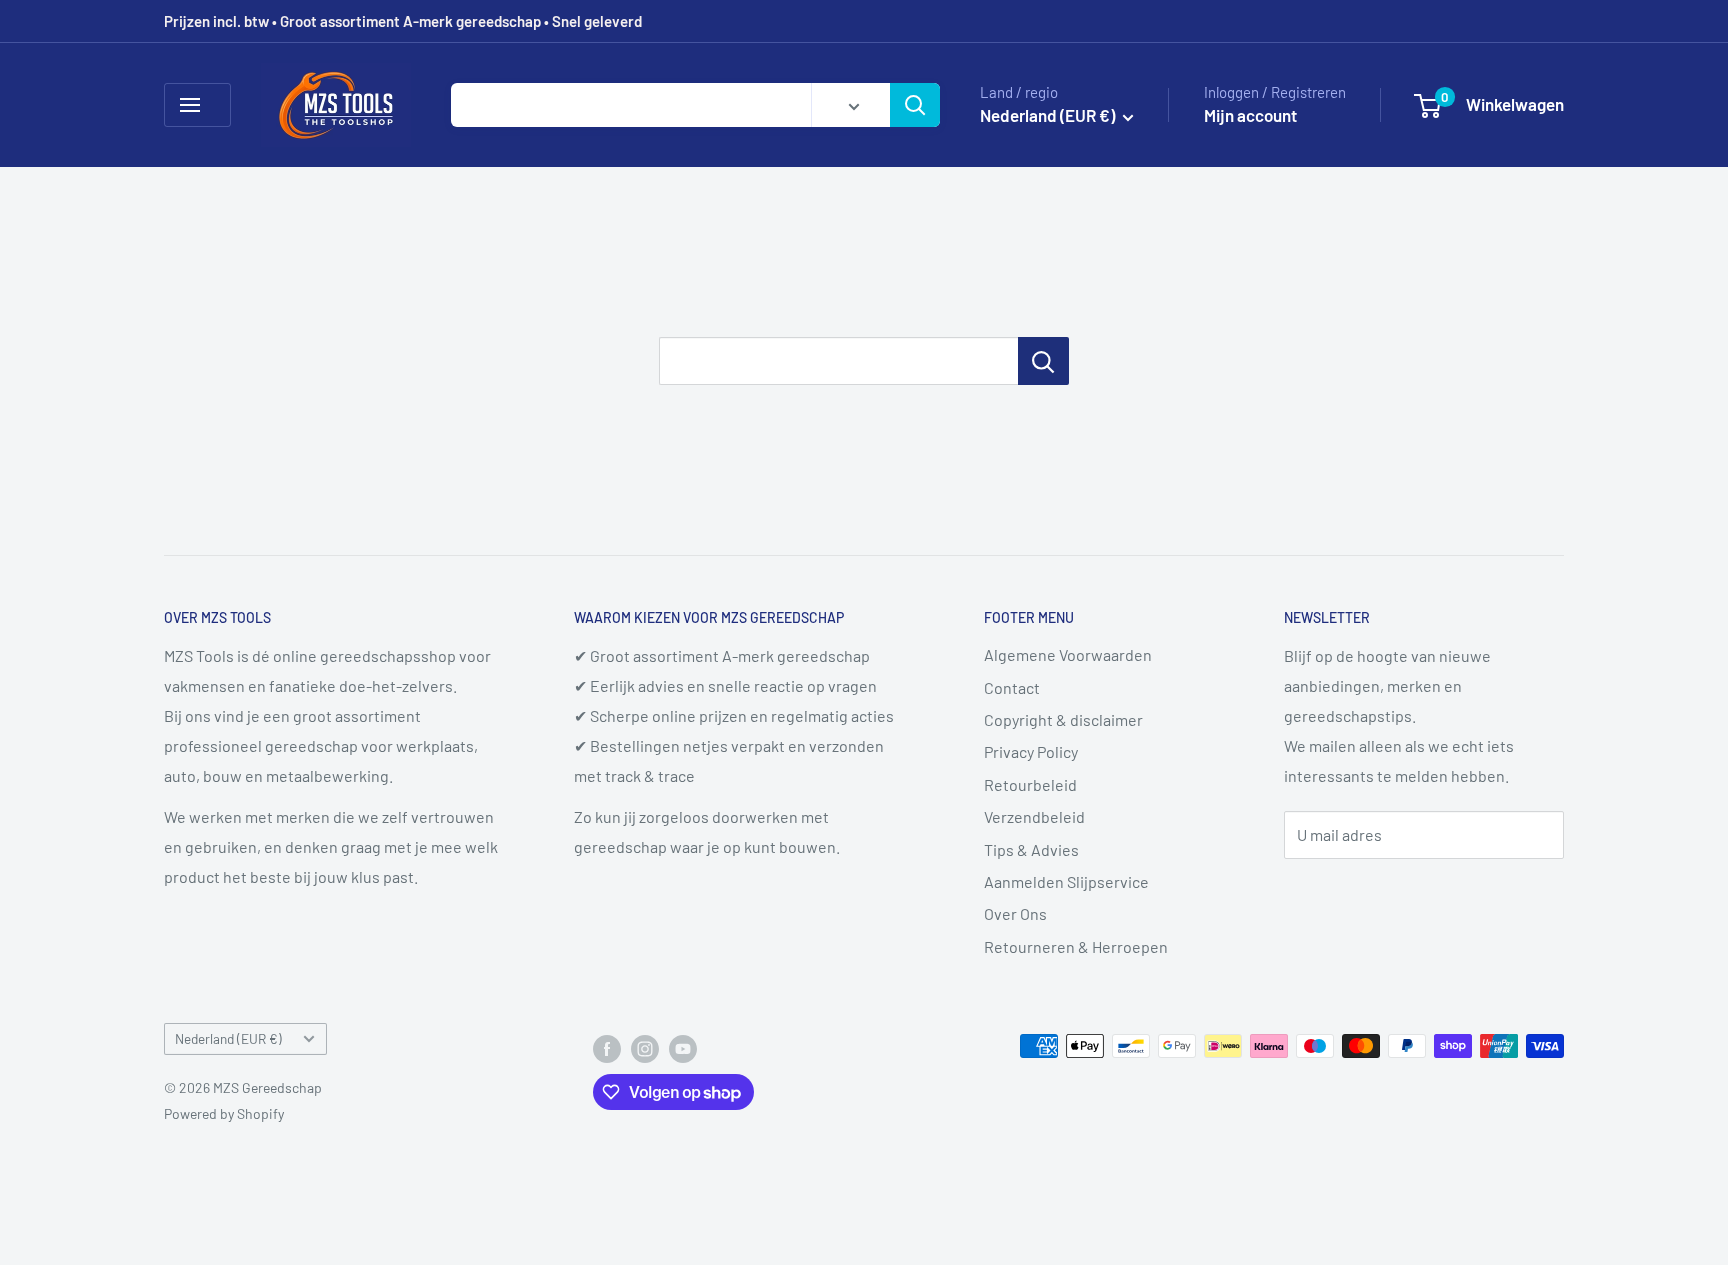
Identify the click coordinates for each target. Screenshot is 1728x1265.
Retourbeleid (1030, 784)
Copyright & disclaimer (1063, 719)
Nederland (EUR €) (228, 1038)
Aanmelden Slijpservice (1066, 881)
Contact (1012, 687)
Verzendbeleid (1034, 816)
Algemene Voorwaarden (1068, 654)
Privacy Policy (1031, 751)
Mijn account (1250, 115)
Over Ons (1015, 913)
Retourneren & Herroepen (1076, 946)
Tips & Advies (1031, 849)
